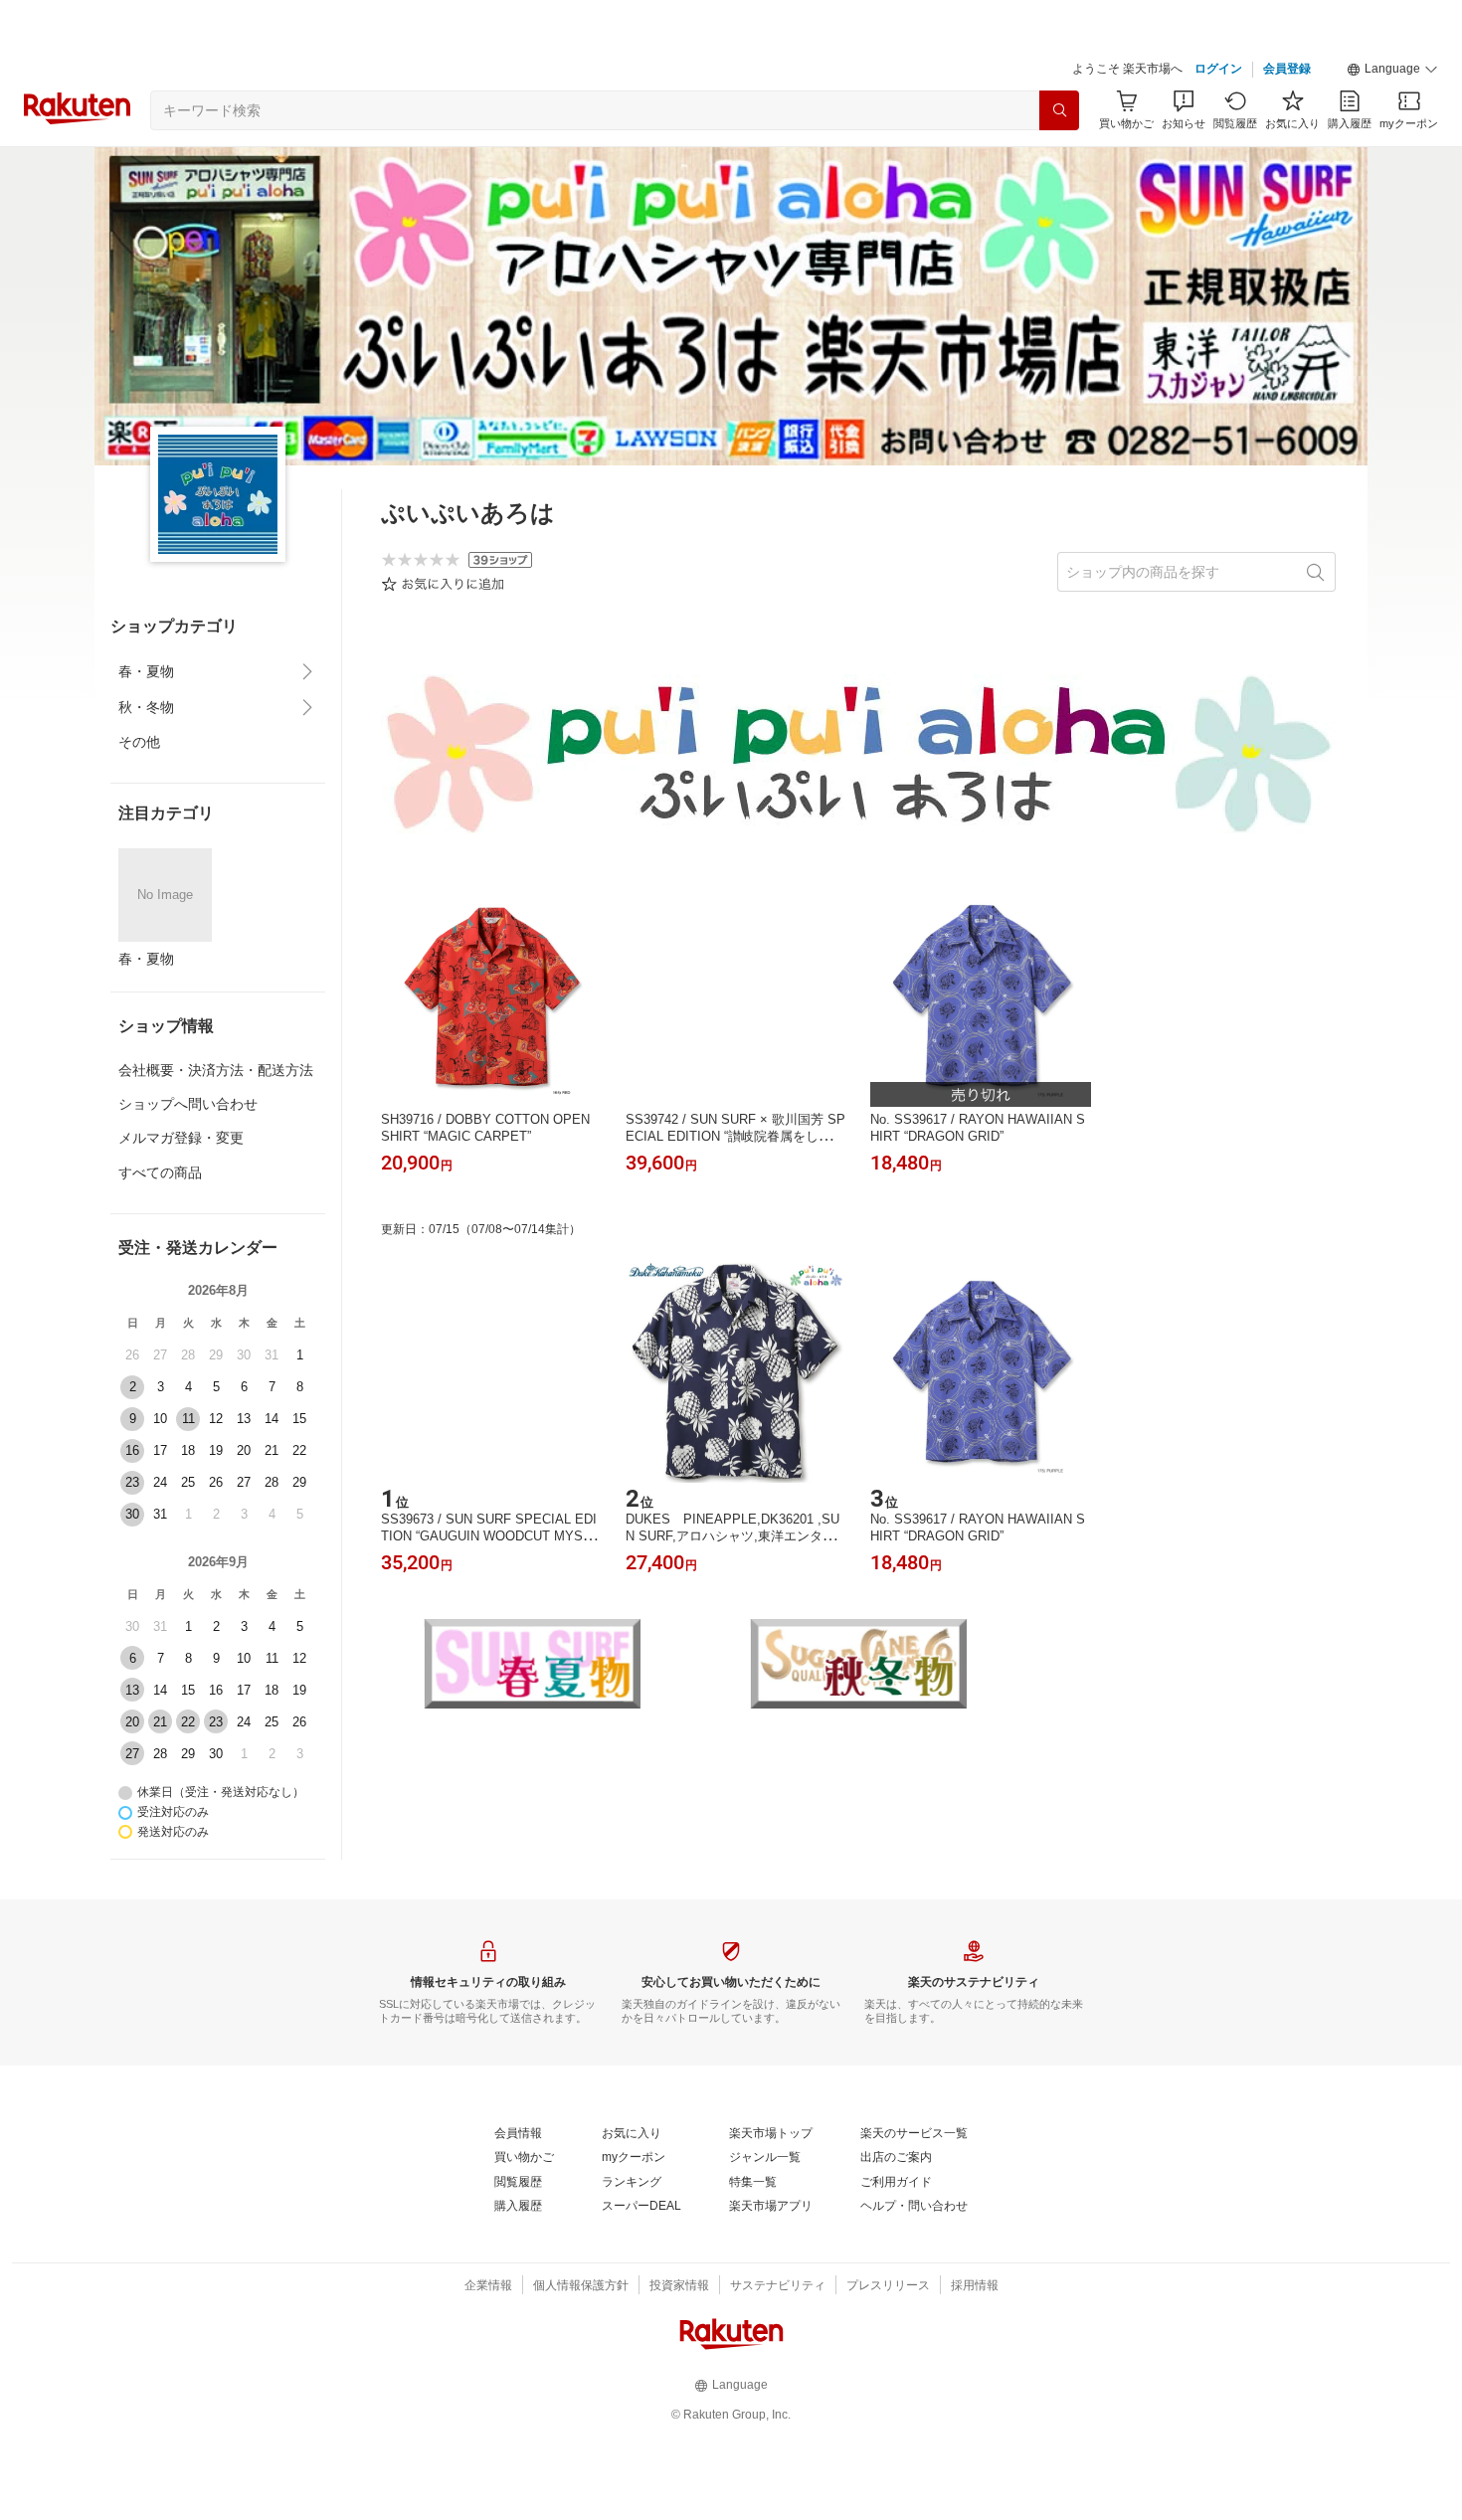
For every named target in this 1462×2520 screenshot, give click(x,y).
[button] (1392, 70)
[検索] (1059, 110)
